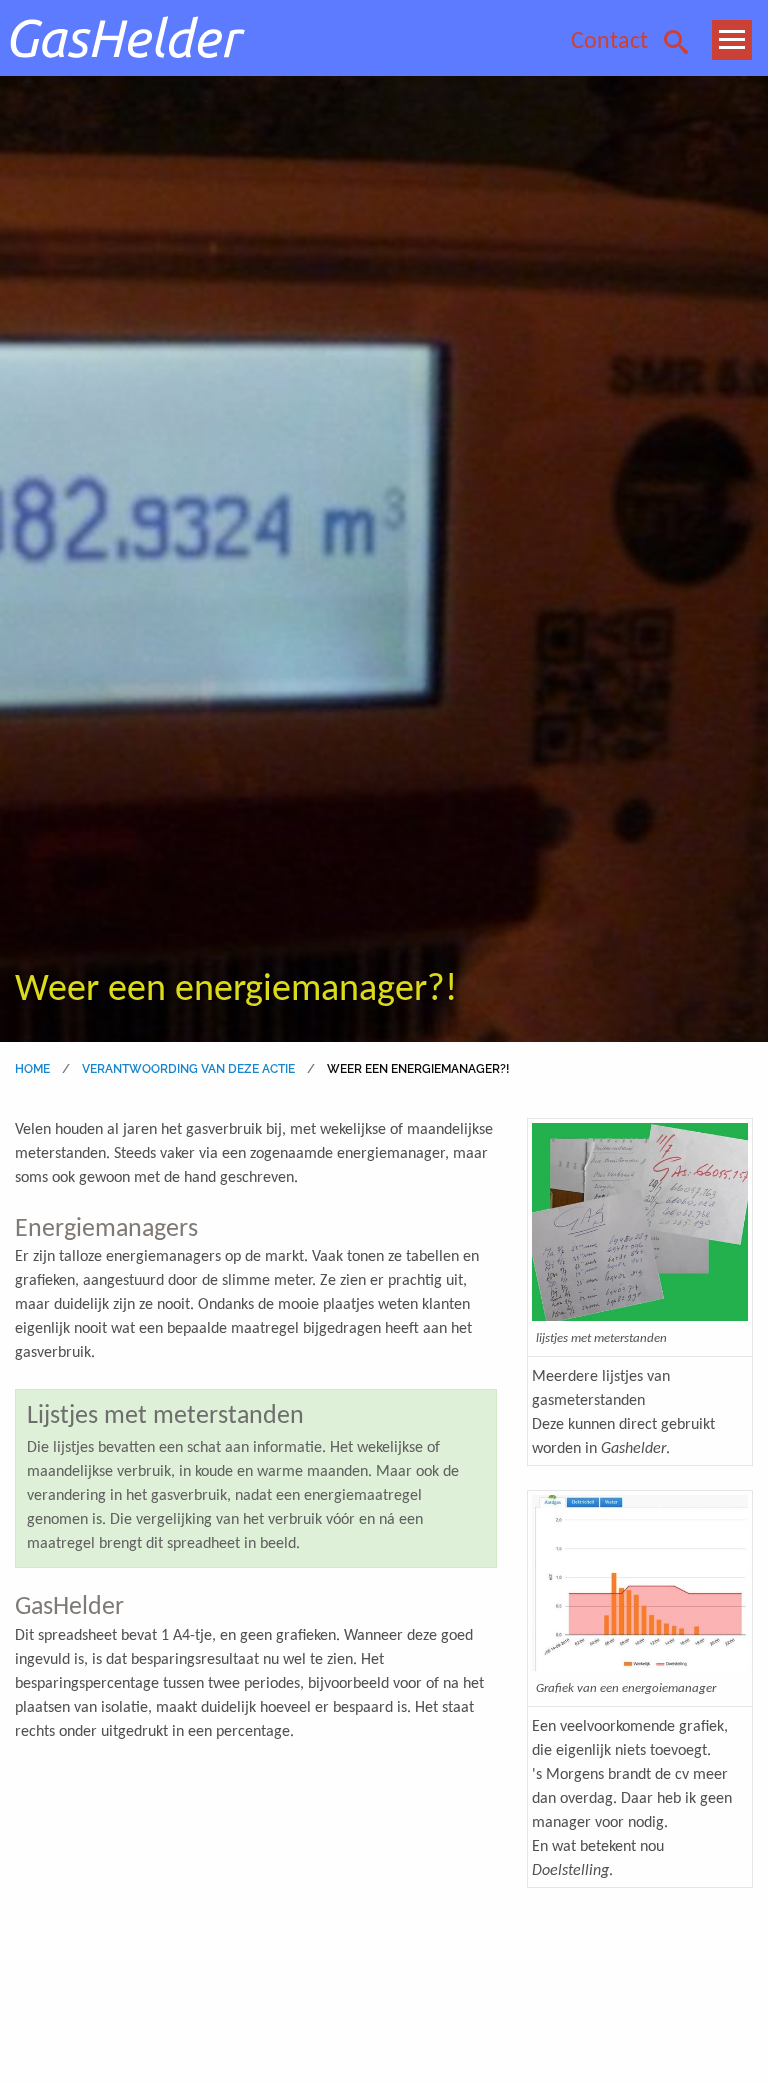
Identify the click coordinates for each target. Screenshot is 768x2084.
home (32, 1069)
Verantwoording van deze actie (188, 1069)
